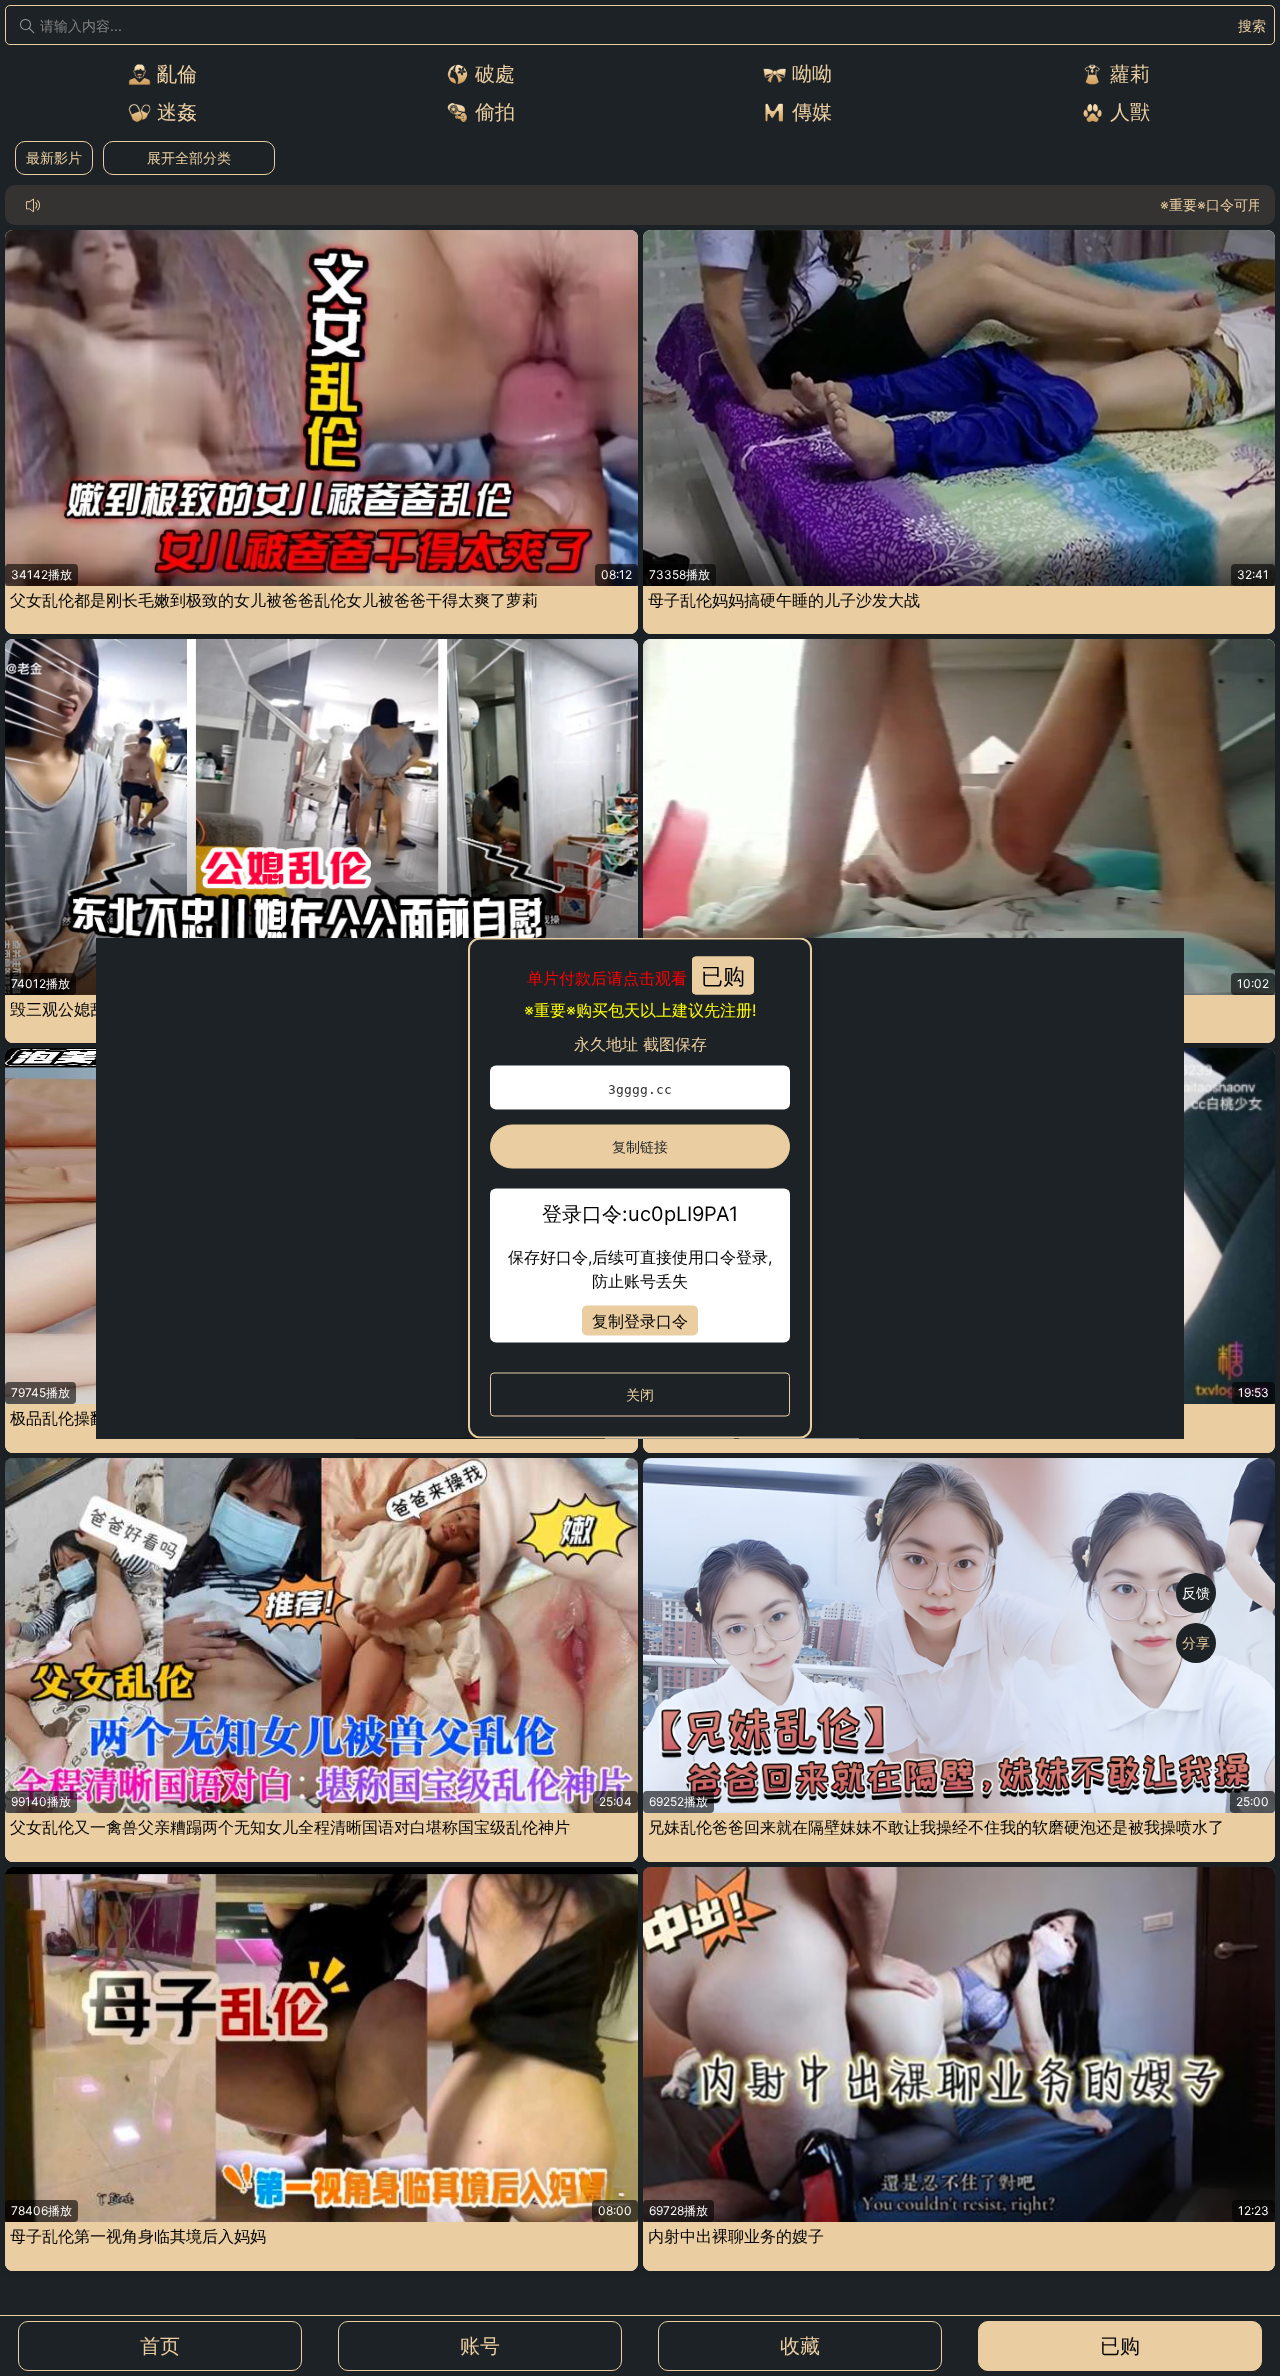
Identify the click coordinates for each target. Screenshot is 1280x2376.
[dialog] (640, 1188)
